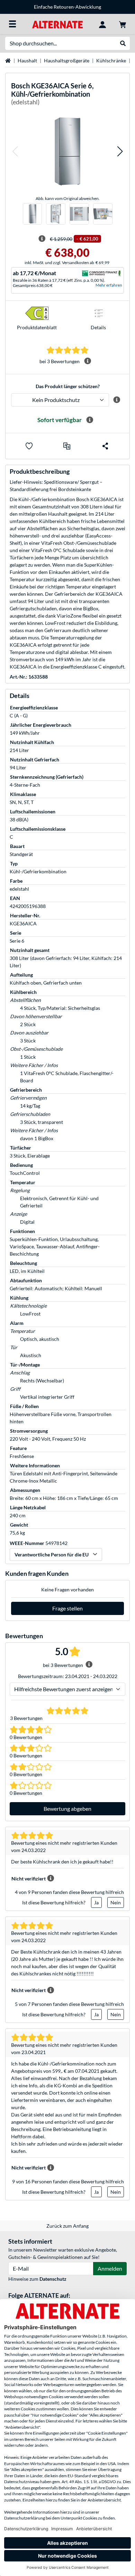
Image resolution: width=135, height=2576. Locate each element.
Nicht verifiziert (29, 1879)
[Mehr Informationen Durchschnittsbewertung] (88, 361)
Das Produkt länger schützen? (68, 386)
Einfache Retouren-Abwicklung (67, 7)
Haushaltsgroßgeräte (67, 60)
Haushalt (27, 60)
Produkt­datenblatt (37, 327)
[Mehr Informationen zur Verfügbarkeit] (90, 420)
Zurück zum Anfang (67, 2226)
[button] (15, 151)
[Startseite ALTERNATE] (57, 24)
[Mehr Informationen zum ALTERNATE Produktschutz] (116, 400)
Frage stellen (67, 1608)
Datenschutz (53, 2279)
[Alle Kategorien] (12, 24)
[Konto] (102, 24)
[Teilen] (105, 446)
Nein (116, 1902)
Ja (96, 1902)
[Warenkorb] (123, 24)
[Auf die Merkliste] (29, 446)
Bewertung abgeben (67, 1809)
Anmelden (110, 2268)
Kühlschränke (111, 60)
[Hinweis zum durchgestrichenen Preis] (42, 239)
